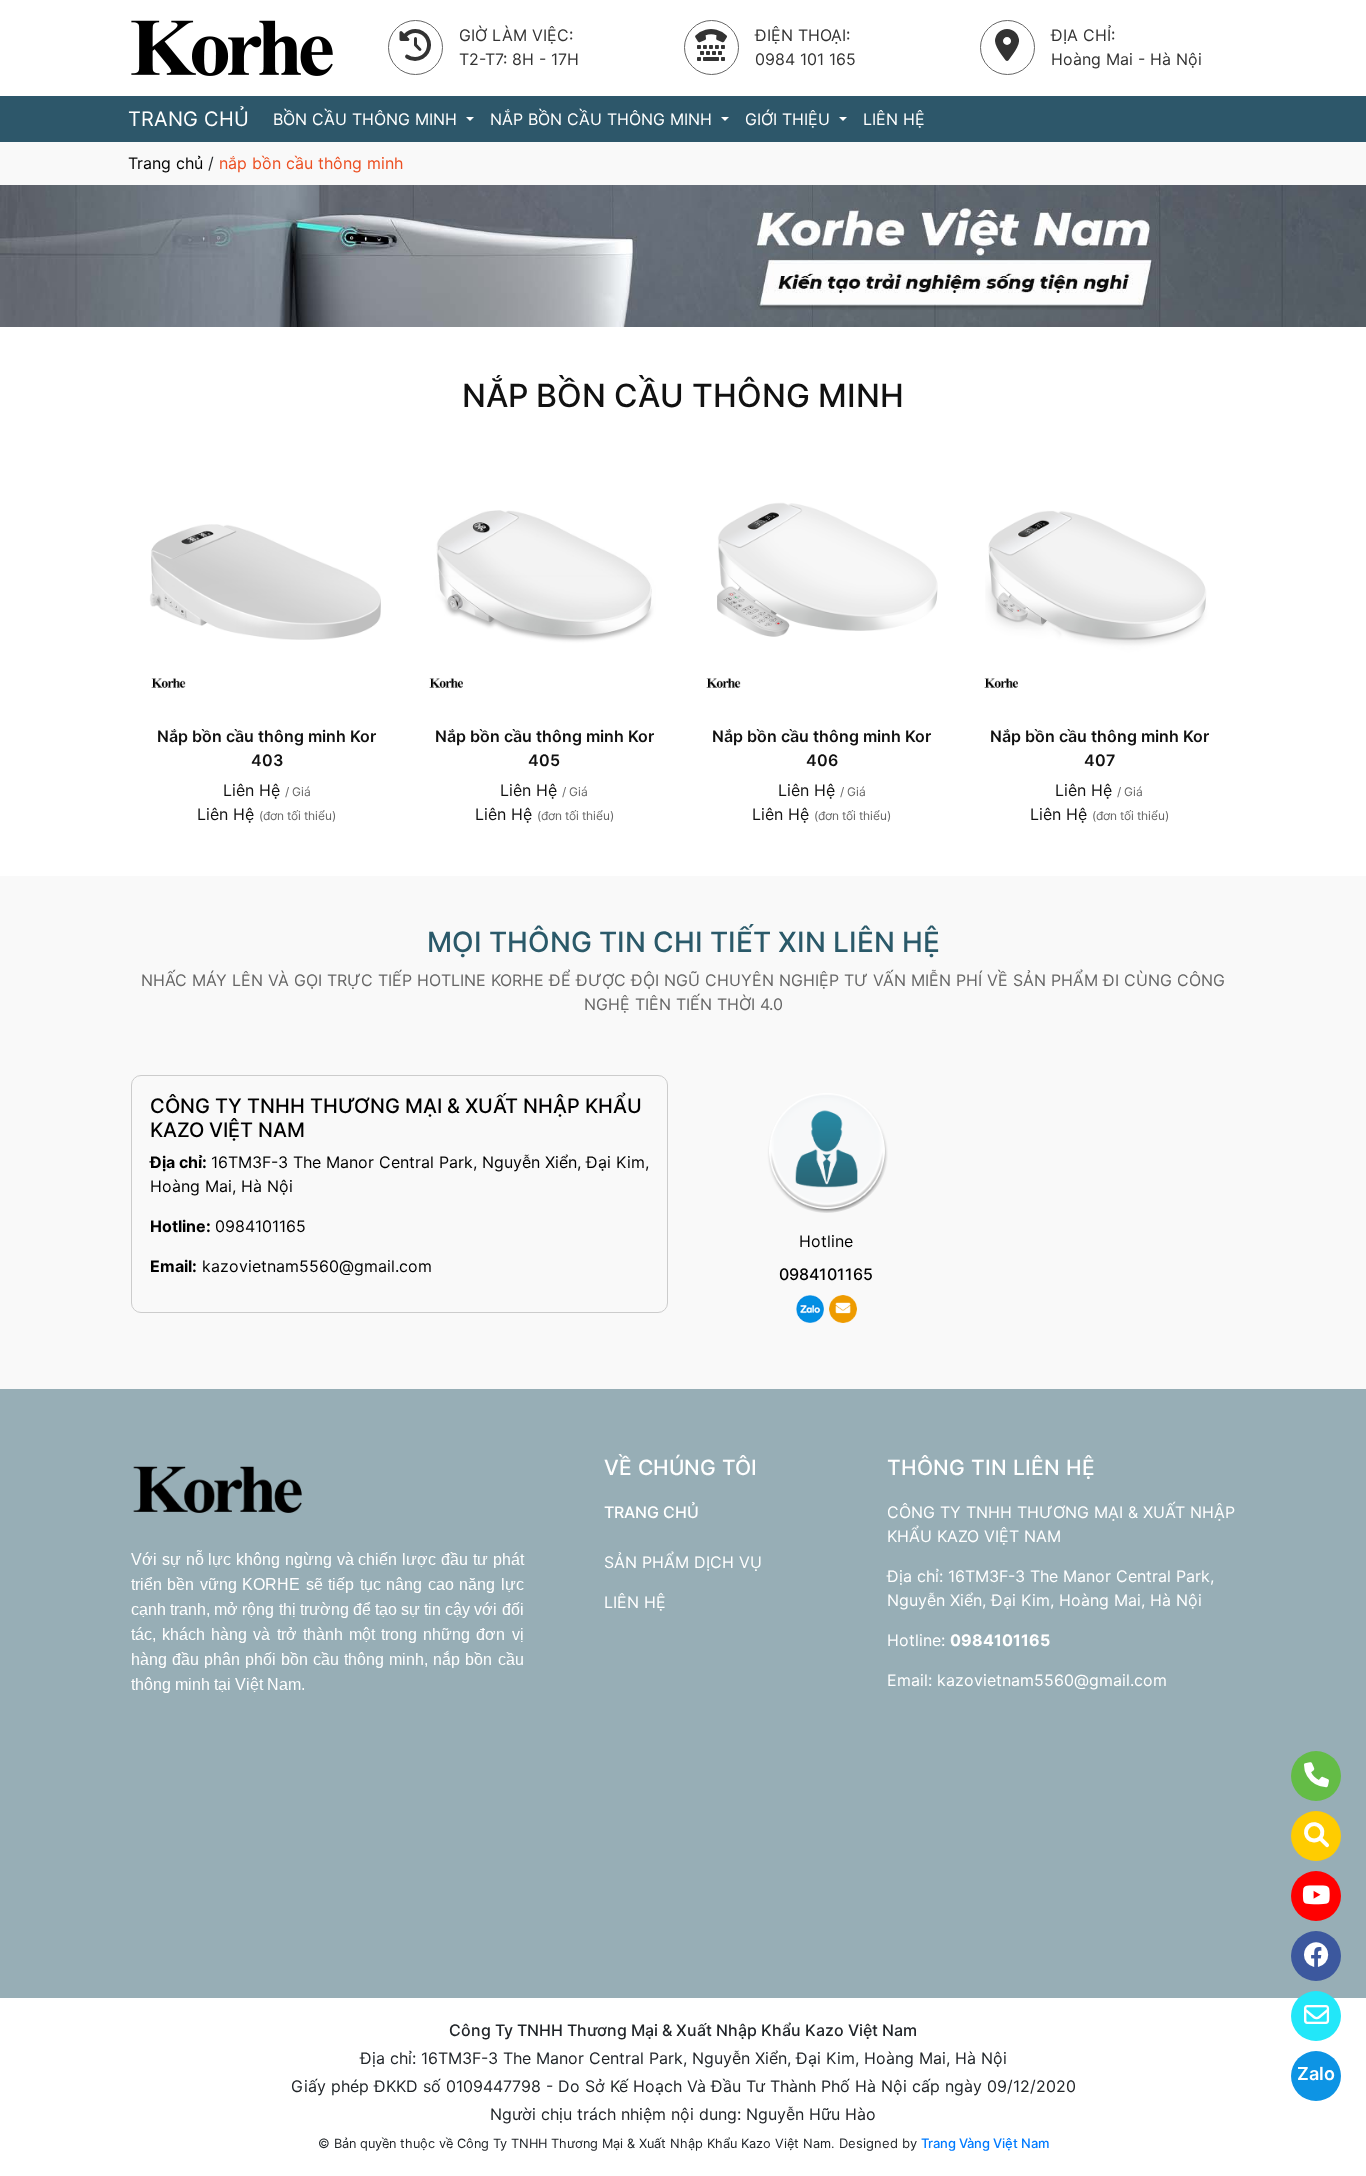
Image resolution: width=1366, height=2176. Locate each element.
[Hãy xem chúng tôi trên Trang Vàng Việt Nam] (1303, 1836)
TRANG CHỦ (188, 119)
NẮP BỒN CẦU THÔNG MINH (603, 119)
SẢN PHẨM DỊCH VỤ (683, 1562)
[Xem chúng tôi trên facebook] (1303, 1956)
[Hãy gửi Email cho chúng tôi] (1303, 2016)
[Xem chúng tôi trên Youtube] (1303, 1896)
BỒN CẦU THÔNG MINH (367, 119)
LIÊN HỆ (894, 119)
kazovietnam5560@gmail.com (317, 1266)
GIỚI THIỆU (790, 119)
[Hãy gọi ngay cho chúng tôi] (1303, 1776)
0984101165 (260, 1226)
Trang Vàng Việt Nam (985, 2143)
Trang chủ (165, 163)
